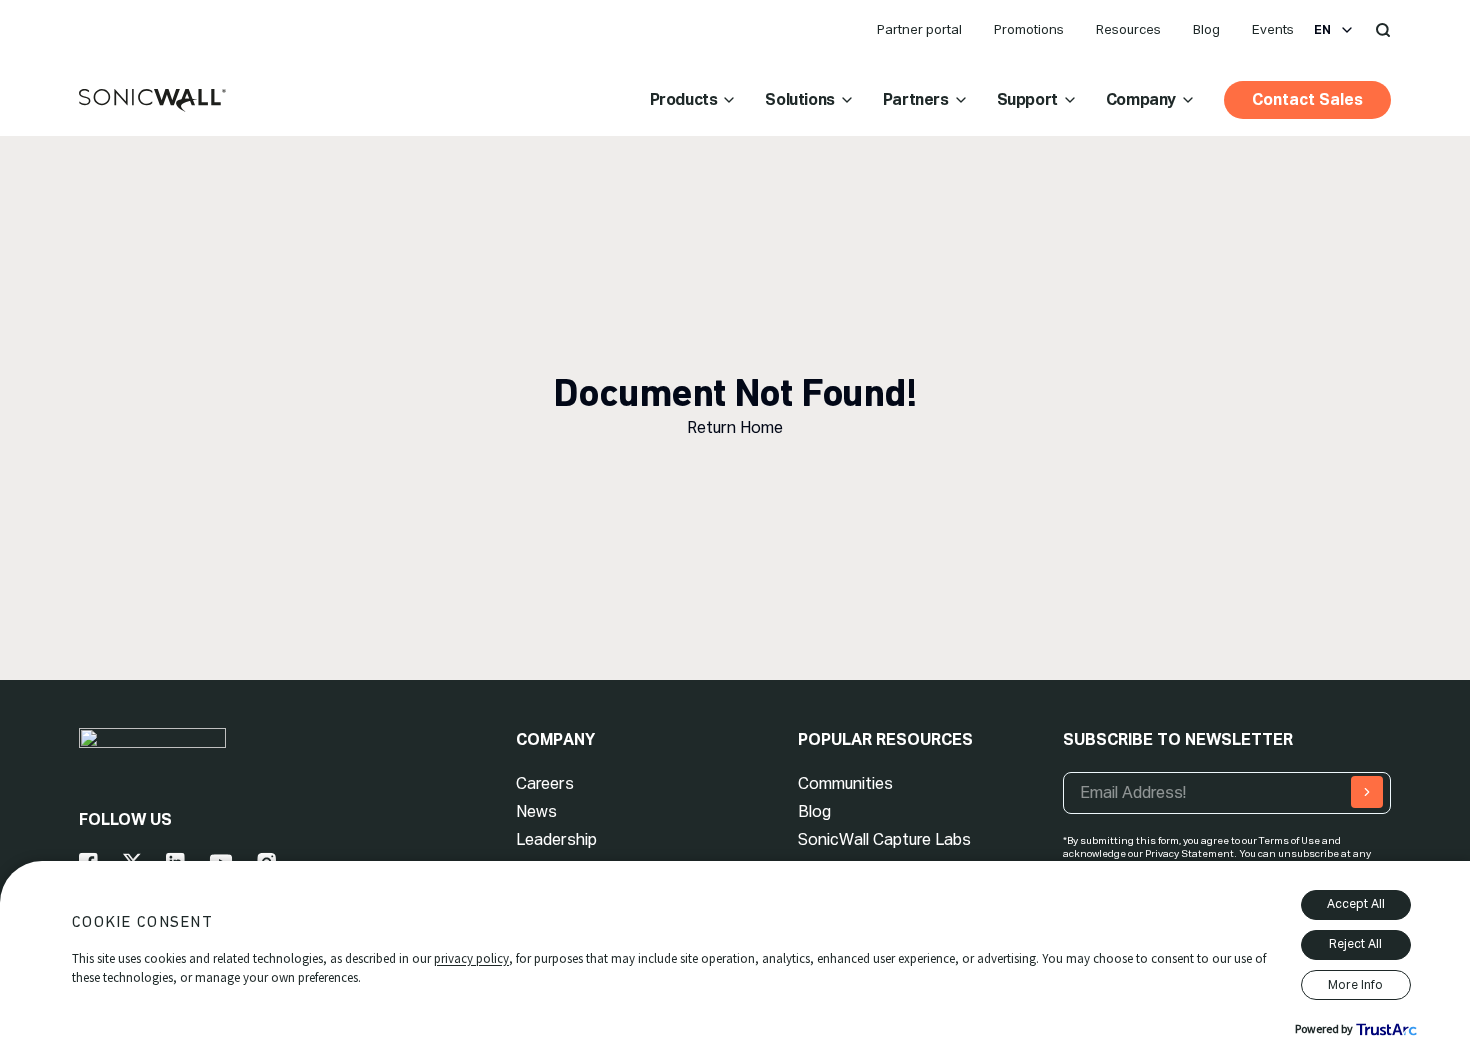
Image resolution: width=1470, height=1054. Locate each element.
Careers (545, 783)
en (1322, 30)
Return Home (735, 427)
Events (1273, 29)
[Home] (152, 101)
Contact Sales (1307, 99)
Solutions (799, 99)
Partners (916, 99)
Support (1027, 99)
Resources (1128, 29)
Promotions (1029, 29)
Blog (1206, 29)
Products (684, 99)
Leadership (556, 839)
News (536, 811)
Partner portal (919, 29)
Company (1141, 99)
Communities (845, 783)
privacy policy (471, 958)
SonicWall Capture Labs (884, 839)
